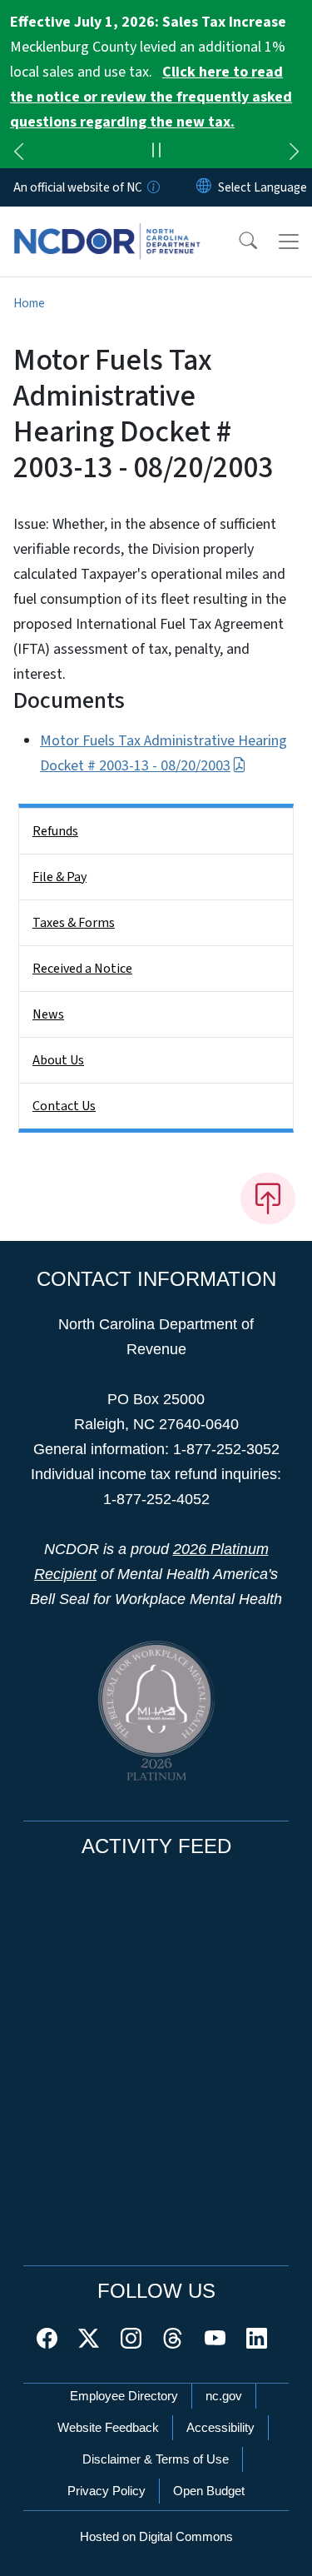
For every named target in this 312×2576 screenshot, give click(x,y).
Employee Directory (124, 2396)
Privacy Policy (106, 2491)
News (48, 1014)
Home (29, 303)
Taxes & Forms (74, 923)
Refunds (55, 831)
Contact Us (64, 1106)
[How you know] (152, 187)
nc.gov (224, 2396)
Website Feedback (108, 2427)
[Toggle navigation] (289, 242)
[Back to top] (268, 1198)
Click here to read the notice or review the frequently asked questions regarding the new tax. (151, 97)
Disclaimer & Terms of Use (156, 2459)
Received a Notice (82, 969)
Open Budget (209, 2491)
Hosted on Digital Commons (156, 2536)
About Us (58, 1060)
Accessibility (220, 2427)
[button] (237, 242)
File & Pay (59, 877)
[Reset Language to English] (204, 187)
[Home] (107, 226)
